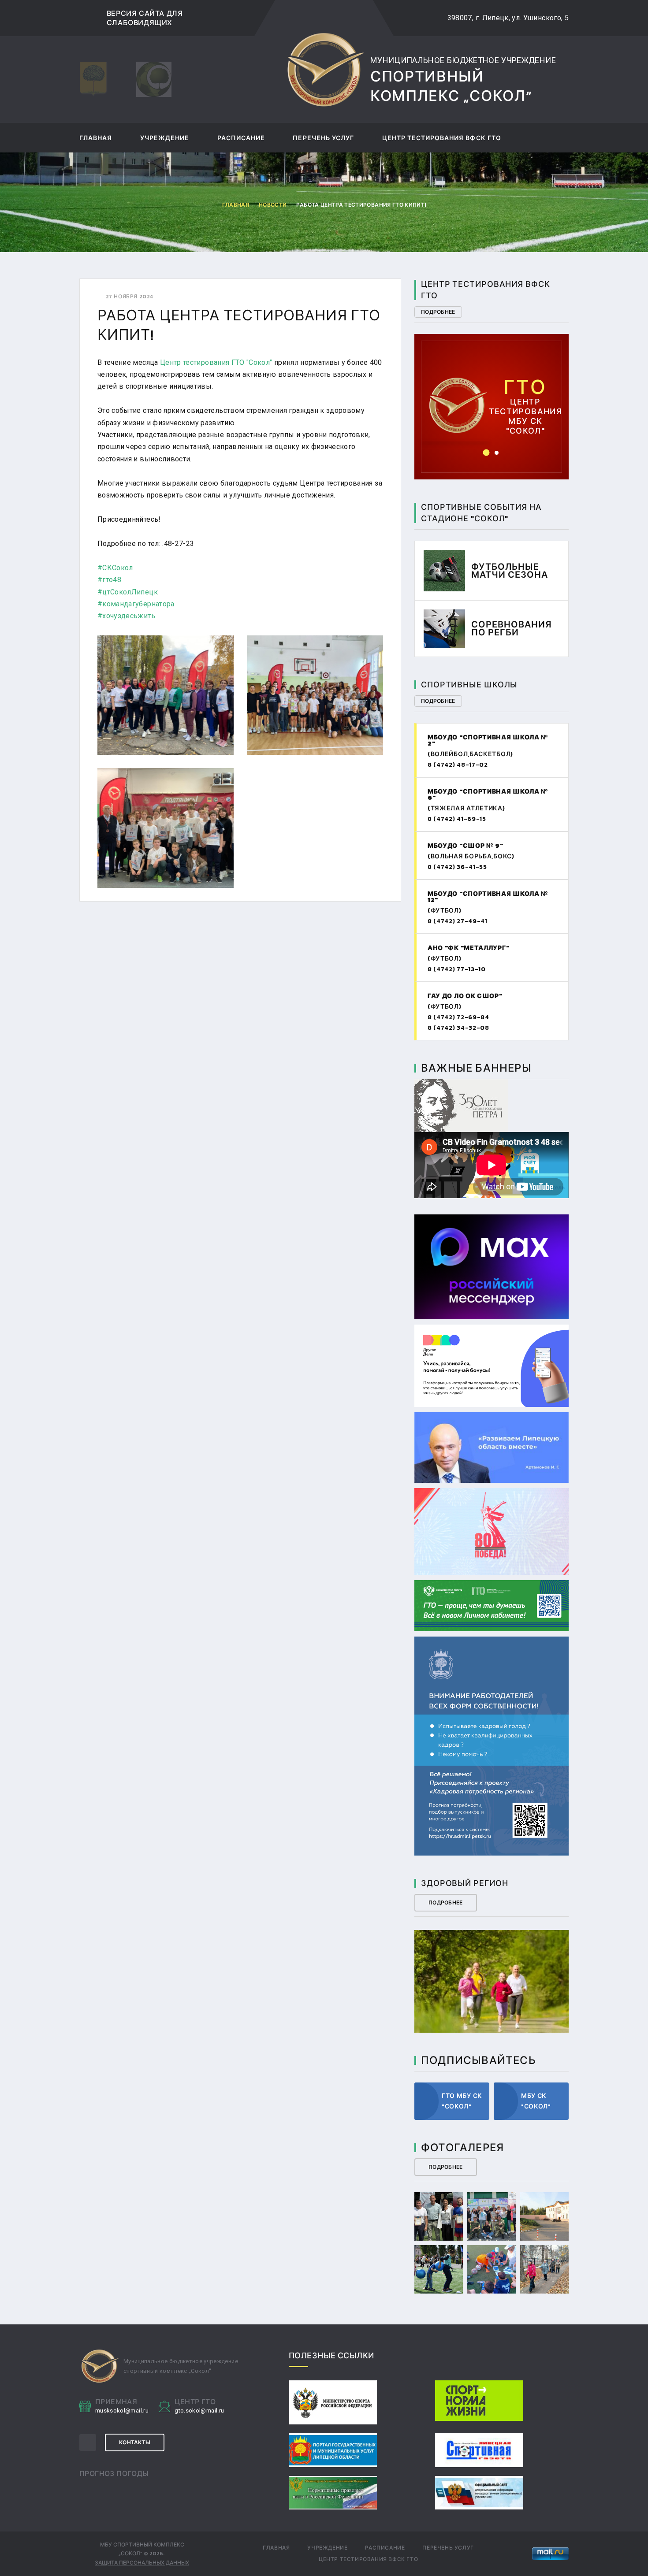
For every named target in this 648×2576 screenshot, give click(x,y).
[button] (486, 453)
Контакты (135, 2442)
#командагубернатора (136, 604)
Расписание (241, 139)
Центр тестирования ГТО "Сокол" (216, 362)
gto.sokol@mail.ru (199, 2411)
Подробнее (438, 312)
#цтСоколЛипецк (128, 592)
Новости (273, 205)
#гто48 (109, 580)
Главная (96, 139)
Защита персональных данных (142, 2563)
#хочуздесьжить (126, 616)
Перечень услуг (323, 139)
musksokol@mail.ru (122, 2411)
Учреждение (165, 139)
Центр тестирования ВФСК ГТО (442, 139)
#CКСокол (115, 568)
